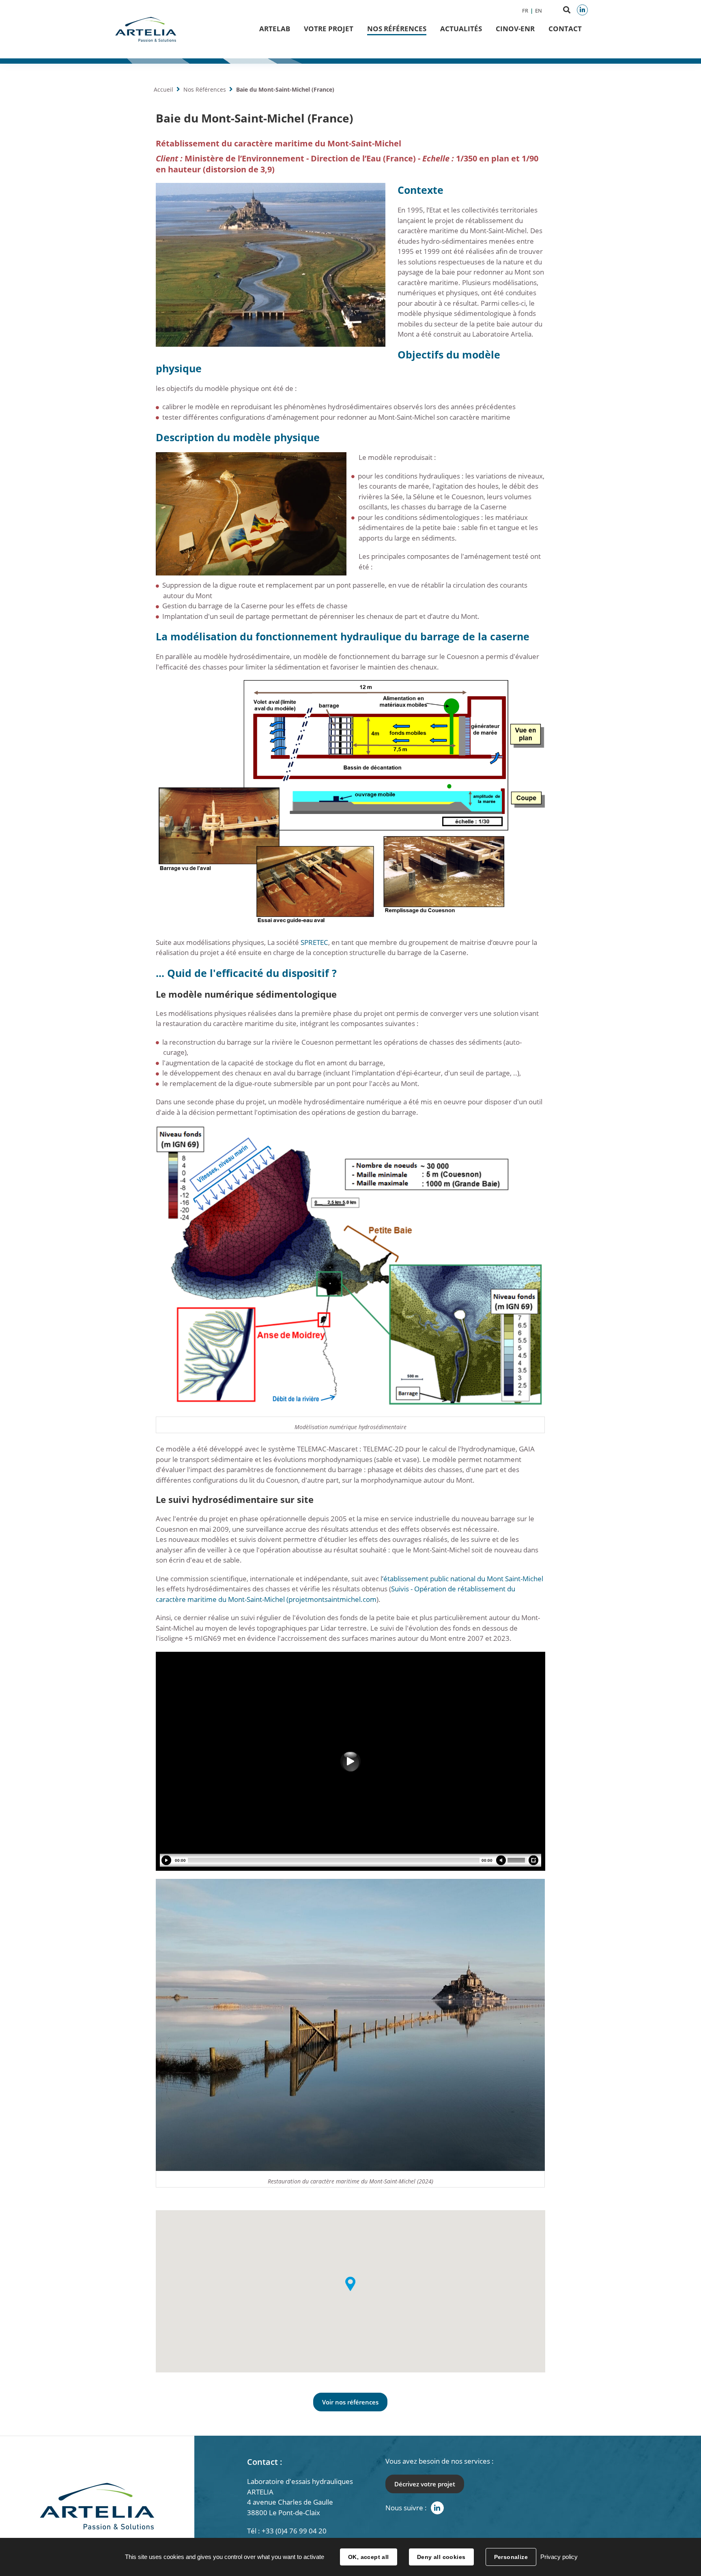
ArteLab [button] (275, 29)
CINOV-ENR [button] (515, 29)
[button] (350, 2284)
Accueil (163, 89)
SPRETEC (314, 942)
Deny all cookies (441, 2557)
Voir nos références (350, 2402)
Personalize (511, 2557)
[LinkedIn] (582, 10)
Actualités (461, 29)
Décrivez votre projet (425, 2484)
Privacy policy (559, 2557)
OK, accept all (369, 2557)
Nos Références (397, 29)
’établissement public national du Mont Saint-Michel (463, 1579)
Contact (565, 29)
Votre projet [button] (329, 29)
